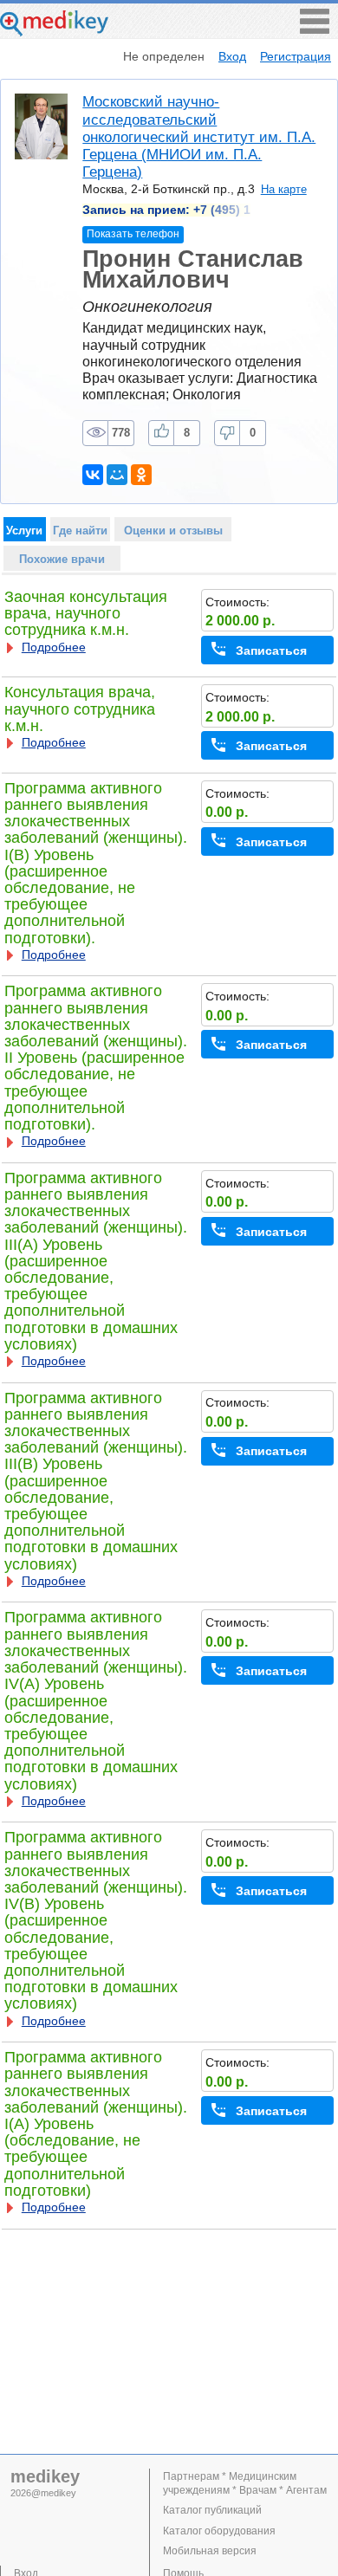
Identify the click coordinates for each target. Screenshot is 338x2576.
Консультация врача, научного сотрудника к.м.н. (80, 709)
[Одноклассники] (141, 475)
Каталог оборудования (219, 2531)
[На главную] (54, 32)
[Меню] (315, 29)
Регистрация (296, 56)
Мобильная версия (210, 2551)
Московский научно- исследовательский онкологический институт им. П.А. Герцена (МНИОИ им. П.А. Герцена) (199, 137)
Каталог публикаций (212, 2510)
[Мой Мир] (117, 475)
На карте (283, 189)
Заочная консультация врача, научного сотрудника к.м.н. (86, 613)
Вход (232, 56)
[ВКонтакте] (93, 475)
